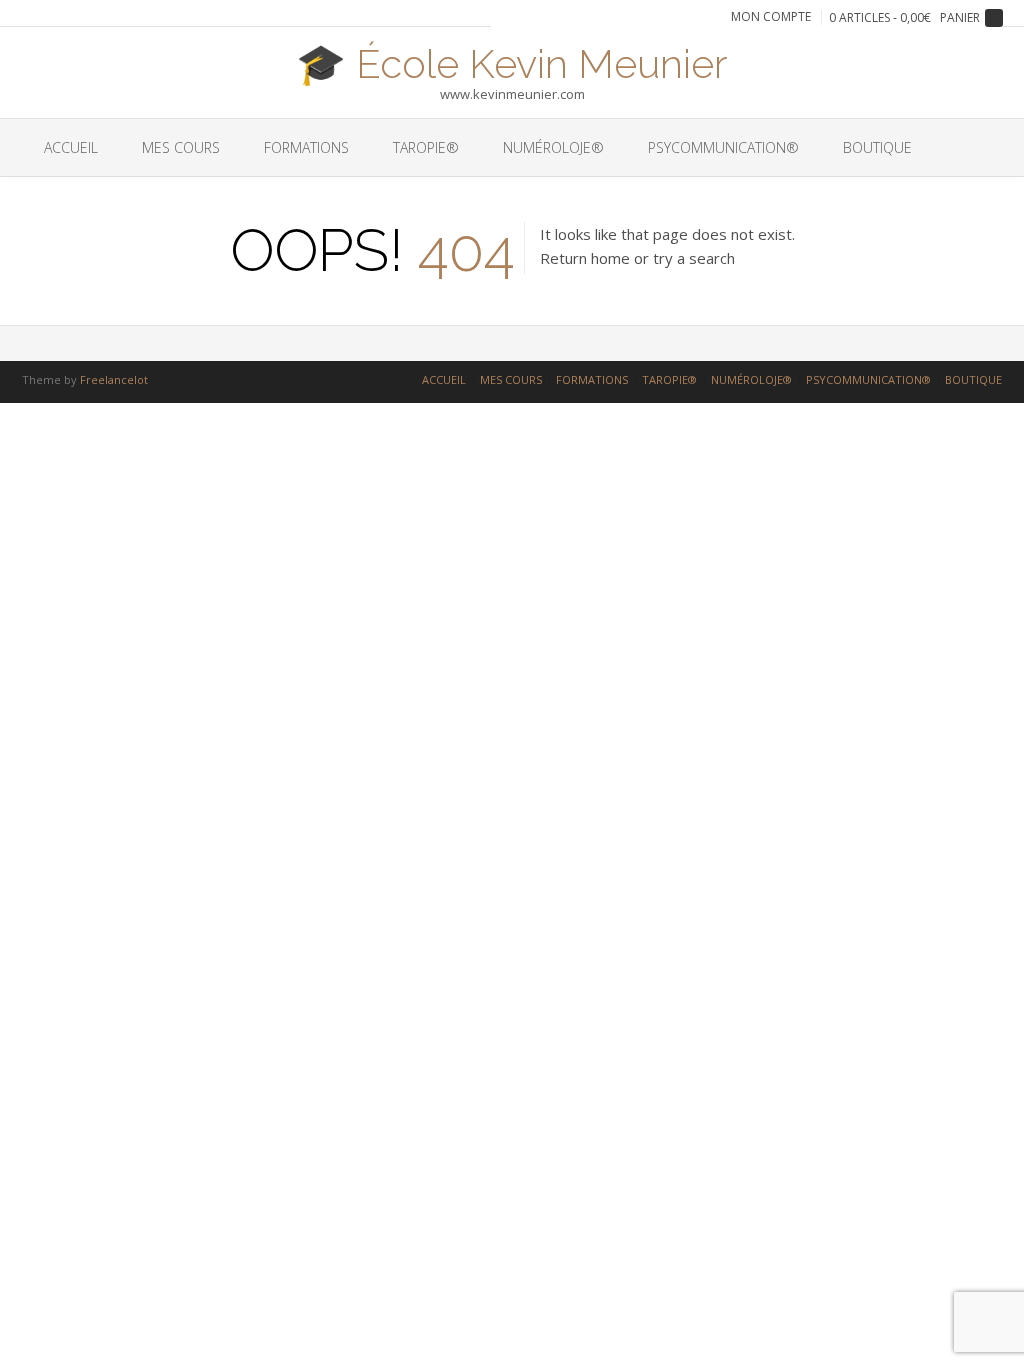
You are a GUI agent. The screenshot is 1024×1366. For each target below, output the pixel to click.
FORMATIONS (306, 147)
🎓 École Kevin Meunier (512, 62)
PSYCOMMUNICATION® (723, 147)
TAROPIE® (426, 147)
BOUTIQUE (877, 147)
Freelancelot (114, 379)
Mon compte (771, 17)
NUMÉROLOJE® (553, 147)
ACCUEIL (71, 147)
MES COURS (181, 147)
